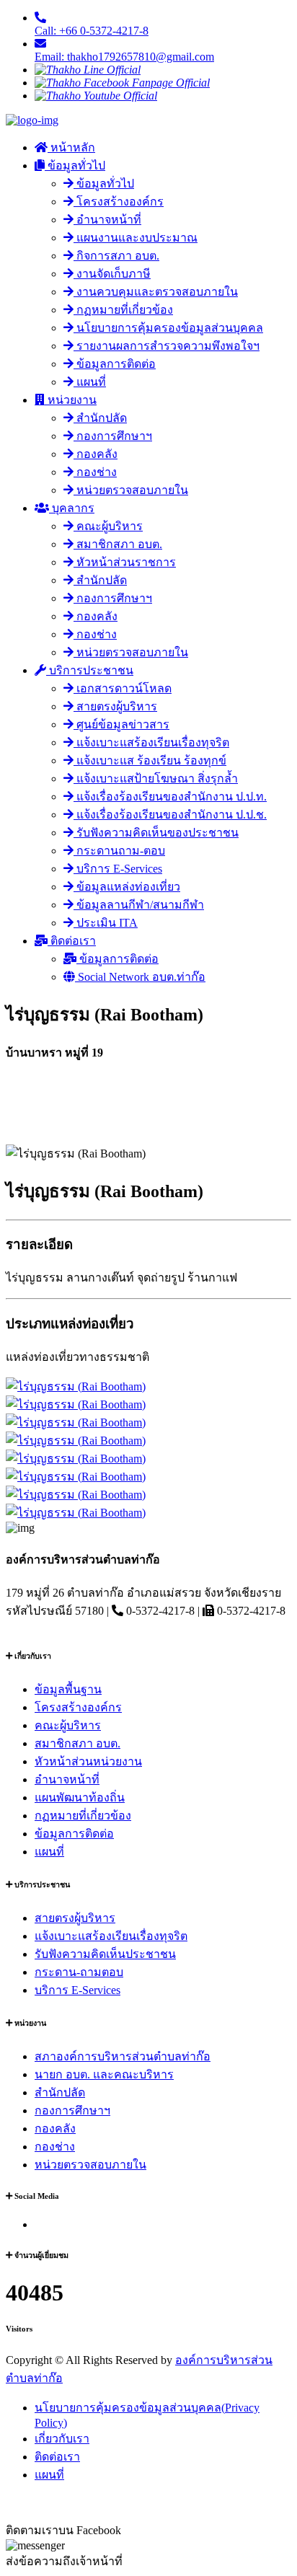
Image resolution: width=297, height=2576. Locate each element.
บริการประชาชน (90, 670)
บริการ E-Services (118, 869)
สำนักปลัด (100, 418)
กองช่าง (95, 472)
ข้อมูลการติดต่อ (115, 364)
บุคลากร (72, 508)
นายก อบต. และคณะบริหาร (104, 2074)
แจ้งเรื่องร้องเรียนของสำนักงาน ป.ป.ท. (170, 797)
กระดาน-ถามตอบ (79, 1972)
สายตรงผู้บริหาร (115, 706)
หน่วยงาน (71, 400)
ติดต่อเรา (72, 941)
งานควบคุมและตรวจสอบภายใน (156, 292)
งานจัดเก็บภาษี (112, 274)
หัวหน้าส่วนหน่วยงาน (88, 1761)
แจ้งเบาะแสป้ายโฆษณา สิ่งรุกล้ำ (156, 778)
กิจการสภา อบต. (116, 256)
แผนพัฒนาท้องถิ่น (80, 1798)
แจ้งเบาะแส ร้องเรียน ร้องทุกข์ (150, 760)
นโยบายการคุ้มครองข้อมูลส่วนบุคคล (168, 328)
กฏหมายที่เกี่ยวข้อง (123, 310)
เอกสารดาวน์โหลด (123, 688)
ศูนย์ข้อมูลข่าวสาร (121, 724)
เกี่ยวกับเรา (62, 2439)
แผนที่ (90, 382)
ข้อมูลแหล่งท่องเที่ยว (127, 887)
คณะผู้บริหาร (108, 526)
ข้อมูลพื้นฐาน (68, 1689)
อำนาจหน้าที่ (107, 220)
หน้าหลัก (71, 147)
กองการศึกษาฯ (113, 436)
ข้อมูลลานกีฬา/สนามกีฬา (139, 905)
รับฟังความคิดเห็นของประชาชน (156, 833)
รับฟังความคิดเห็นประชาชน (105, 1954)
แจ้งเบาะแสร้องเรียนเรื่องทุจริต (151, 742)
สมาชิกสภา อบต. (118, 544)
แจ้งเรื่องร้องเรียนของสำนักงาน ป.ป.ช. (170, 815)
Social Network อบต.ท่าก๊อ (140, 977)
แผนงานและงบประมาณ (136, 238)
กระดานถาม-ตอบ (119, 851)
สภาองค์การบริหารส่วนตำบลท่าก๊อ (123, 2056)
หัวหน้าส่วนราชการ (125, 562)
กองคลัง (96, 454)
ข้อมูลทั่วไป (75, 166)
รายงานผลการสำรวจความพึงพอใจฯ (167, 346)
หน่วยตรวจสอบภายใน (131, 490)
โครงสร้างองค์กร (119, 202)
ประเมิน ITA (106, 923)
